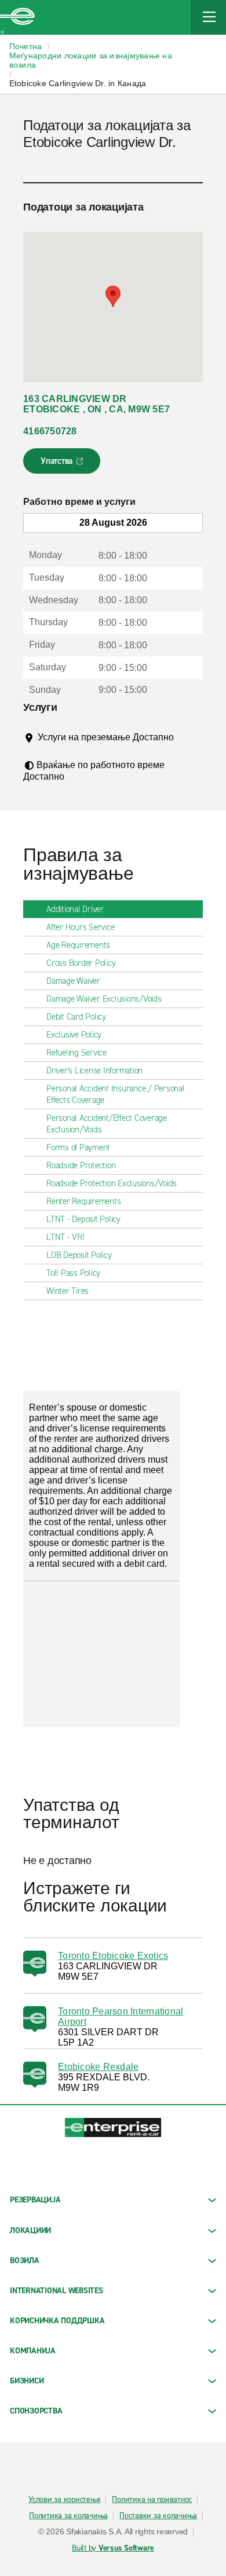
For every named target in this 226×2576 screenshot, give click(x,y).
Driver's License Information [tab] (94, 1071)
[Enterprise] (17, 17)
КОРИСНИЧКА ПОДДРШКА (57, 2321)
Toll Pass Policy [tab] (73, 1273)
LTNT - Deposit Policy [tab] (83, 1219)
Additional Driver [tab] (75, 909)
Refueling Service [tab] (76, 1053)
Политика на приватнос (152, 2500)
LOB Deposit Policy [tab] (79, 1255)
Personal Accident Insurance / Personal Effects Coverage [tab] (116, 1094)
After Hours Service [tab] (80, 927)
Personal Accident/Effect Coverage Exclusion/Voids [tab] (107, 1124)
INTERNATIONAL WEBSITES (57, 2291)
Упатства (63, 464)
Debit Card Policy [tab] (76, 1017)
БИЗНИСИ (27, 2381)
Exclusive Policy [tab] (74, 1035)
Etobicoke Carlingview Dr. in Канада (78, 83)
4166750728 (50, 431)
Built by (113, 2548)
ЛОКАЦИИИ (30, 2230)
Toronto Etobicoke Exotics (113, 1956)
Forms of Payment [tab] (78, 1147)
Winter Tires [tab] (68, 1291)
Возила (25, 2261)
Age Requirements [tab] (78, 945)
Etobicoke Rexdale (98, 2067)
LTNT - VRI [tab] (65, 1237)
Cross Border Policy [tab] (81, 963)
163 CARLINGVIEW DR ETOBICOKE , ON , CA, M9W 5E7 (96, 404)
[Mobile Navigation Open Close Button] (209, 17)
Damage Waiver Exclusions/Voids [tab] (104, 999)
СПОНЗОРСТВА (36, 2411)
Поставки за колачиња (158, 2516)
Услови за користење (64, 2500)
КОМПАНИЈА (33, 2351)
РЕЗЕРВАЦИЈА (35, 2200)
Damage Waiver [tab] (73, 981)
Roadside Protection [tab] (81, 1165)
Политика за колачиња (68, 2516)
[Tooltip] (46, 748)
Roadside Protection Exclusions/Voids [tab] (112, 1183)
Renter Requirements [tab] (83, 1201)
